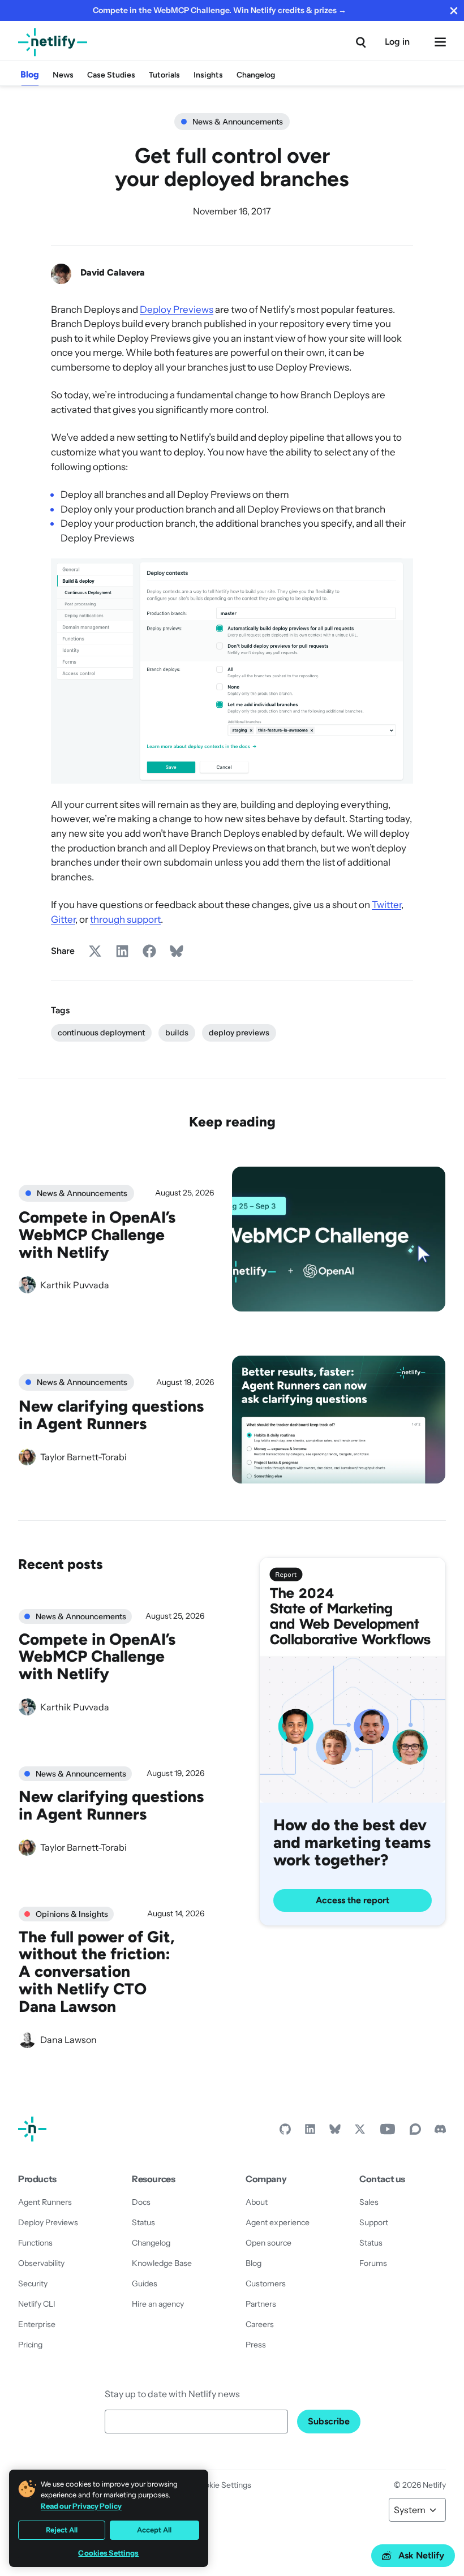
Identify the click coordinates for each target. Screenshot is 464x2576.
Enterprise (37, 2324)
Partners (261, 2304)
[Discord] (440, 2132)
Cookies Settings (108, 2553)
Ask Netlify (421, 2555)
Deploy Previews (177, 309)
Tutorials (164, 75)
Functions (35, 2243)
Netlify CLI (37, 2304)
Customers (266, 2283)
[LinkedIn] (310, 2132)
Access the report (353, 1900)
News (63, 75)
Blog (30, 74)
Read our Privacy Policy (81, 2506)
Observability (41, 2263)
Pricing (30, 2345)
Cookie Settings (223, 2485)
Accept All (154, 2530)
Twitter (386, 904)
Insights (208, 75)
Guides (145, 2283)
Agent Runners (45, 2202)
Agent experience (278, 2222)
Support (374, 2222)
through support (125, 919)
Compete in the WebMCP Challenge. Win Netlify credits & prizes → (220, 10)
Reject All (62, 2530)
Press (256, 2345)
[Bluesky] (335, 2132)
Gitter (63, 919)
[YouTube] (388, 2132)
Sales (369, 2202)
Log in (397, 42)
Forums (373, 2263)
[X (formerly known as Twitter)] (360, 2132)
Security (33, 2283)
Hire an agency (158, 2304)
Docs (141, 2202)
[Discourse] (415, 2132)
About (257, 2202)
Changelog (256, 75)
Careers (260, 2324)
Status (143, 2222)
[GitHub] (285, 2132)
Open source (268, 2243)
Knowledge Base (162, 2263)
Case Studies (111, 75)
